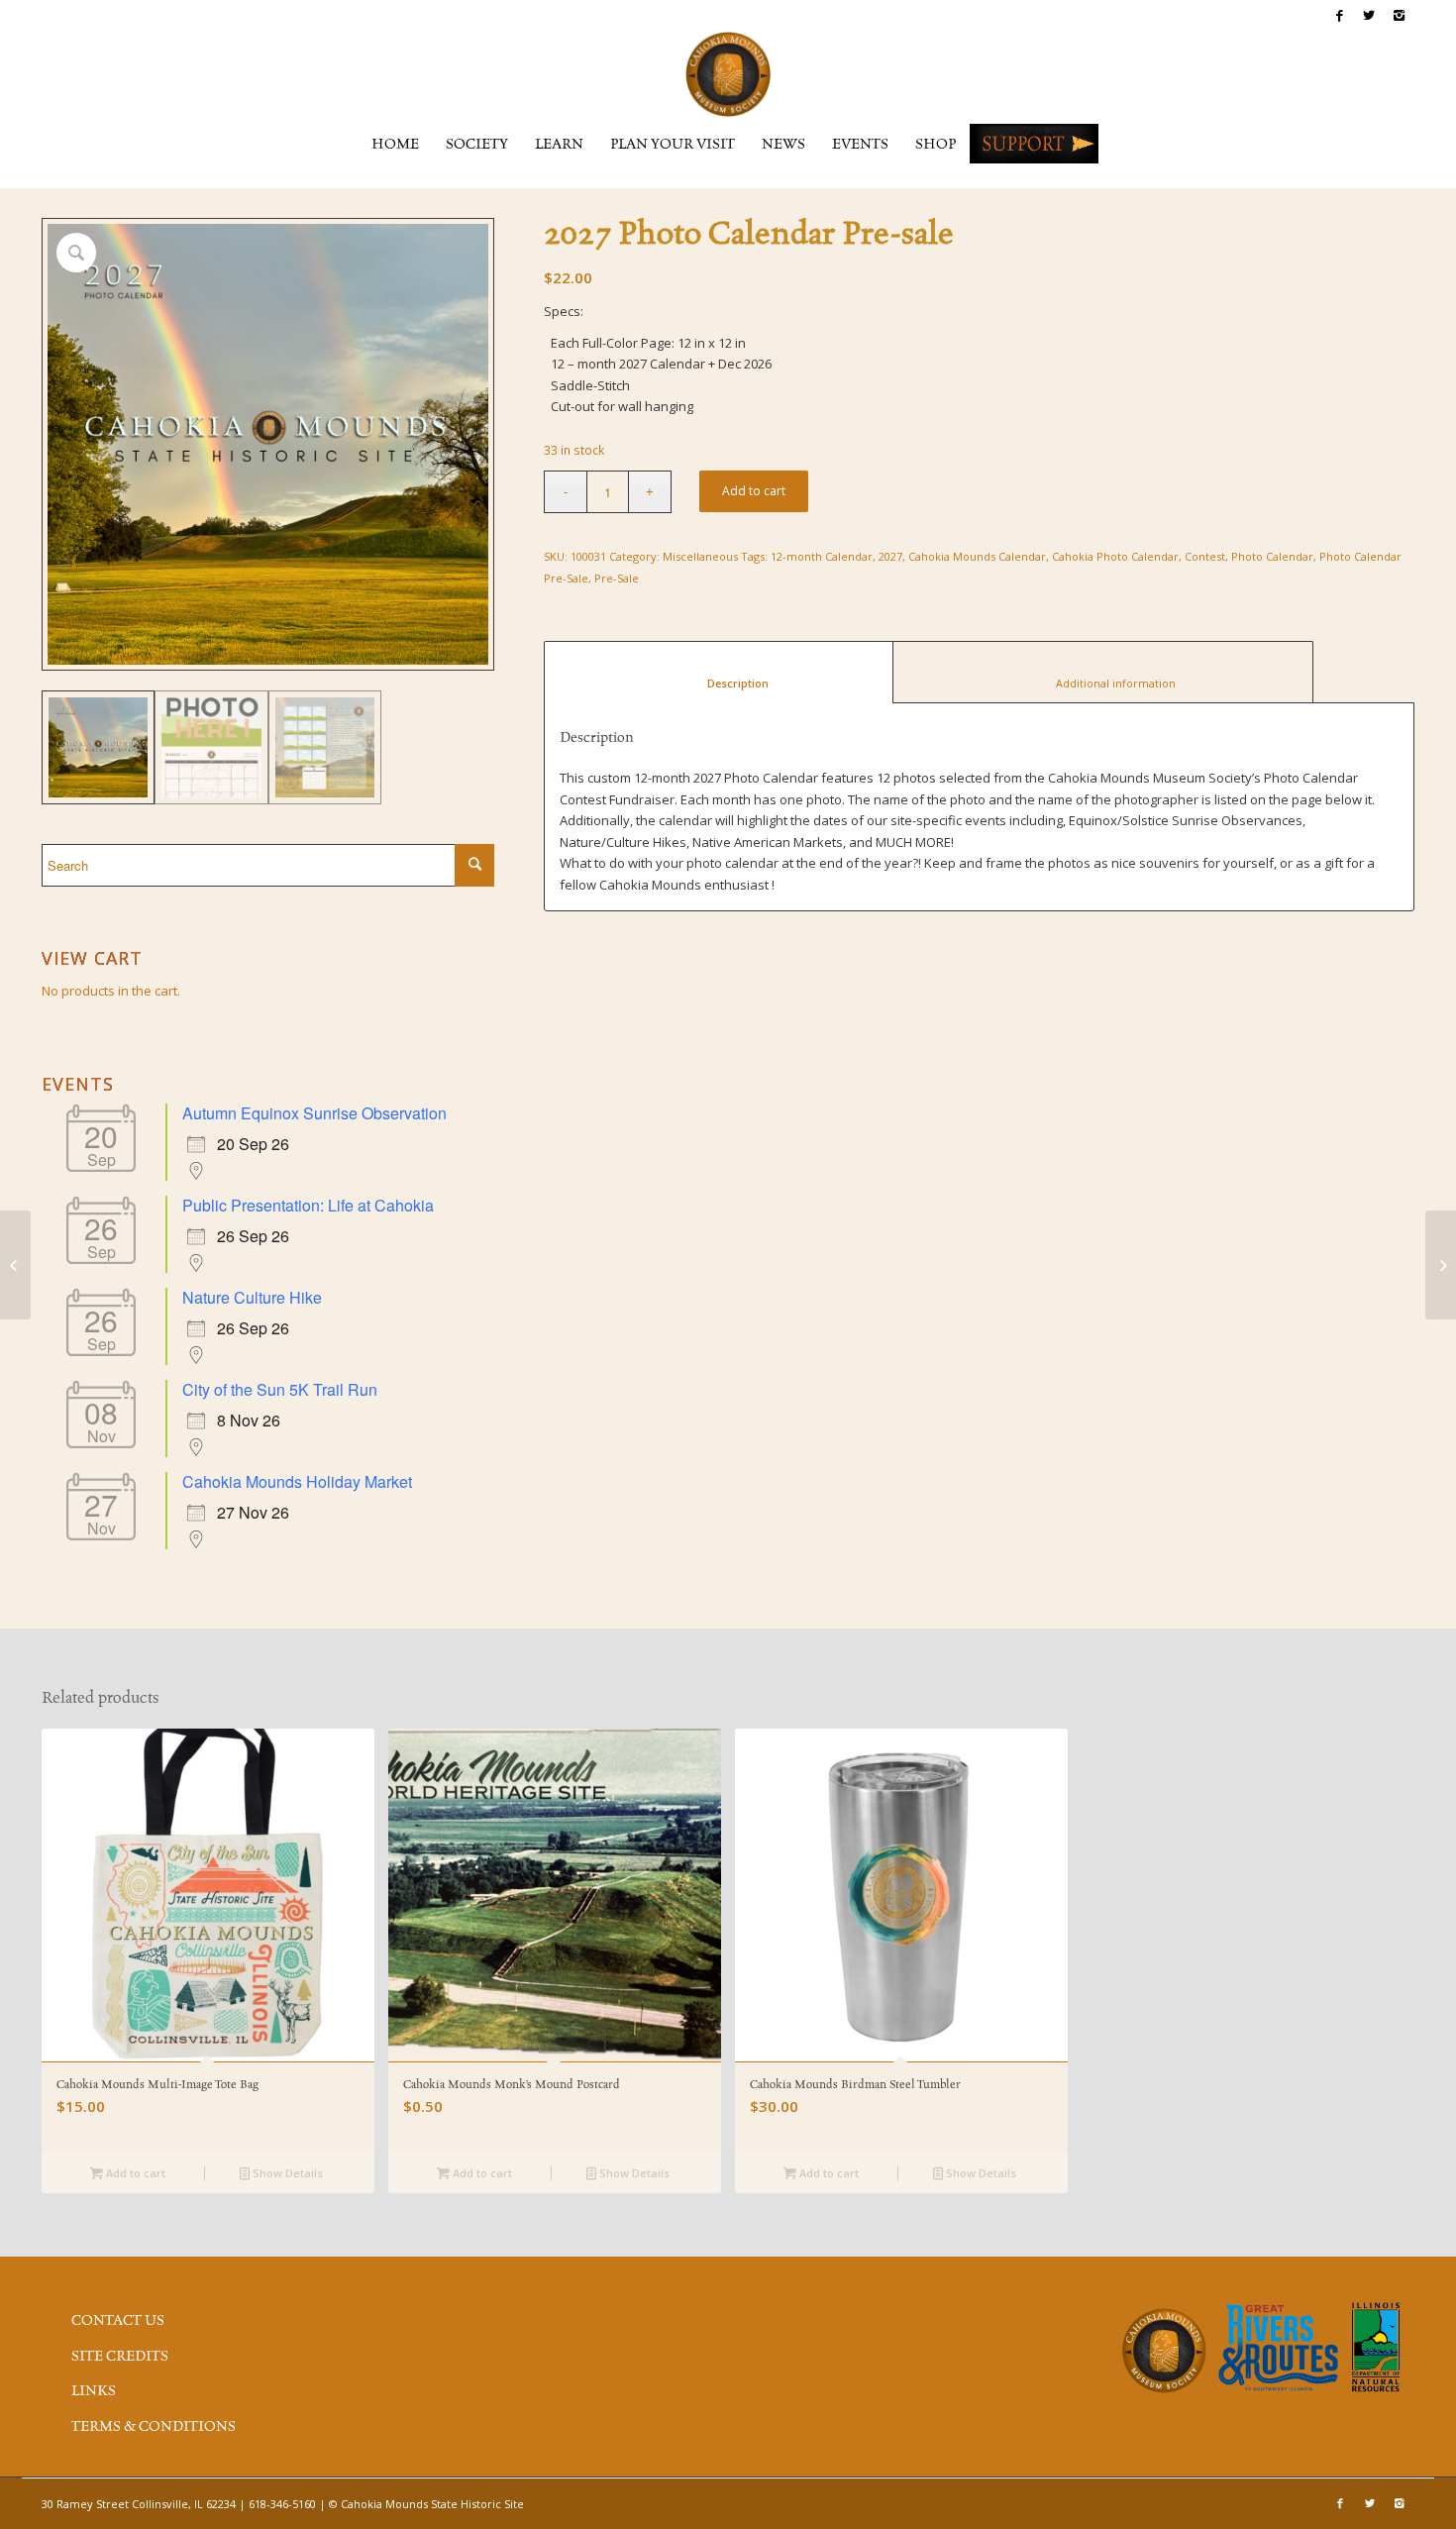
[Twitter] (1369, 15)
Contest (1205, 556)
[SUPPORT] (1034, 144)
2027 (890, 556)
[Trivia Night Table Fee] (15, 1265)
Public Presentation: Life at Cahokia (308, 1205)
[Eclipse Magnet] (1441, 1265)
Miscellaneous (700, 556)
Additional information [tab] (1103, 683)
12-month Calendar (822, 556)
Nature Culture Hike (252, 1297)
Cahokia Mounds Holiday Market (297, 1481)
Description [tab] (719, 683)
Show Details (286, 2173)
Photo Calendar (1272, 556)
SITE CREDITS (120, 2357)
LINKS (94, 2391)
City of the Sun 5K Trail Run (280, 1389)
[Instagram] (1400, 15)
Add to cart (754, 491)
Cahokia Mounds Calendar (977, 556)
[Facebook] (1340, 15)
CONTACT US (118, 2321)
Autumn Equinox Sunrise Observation (314, 1113)
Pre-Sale (617, 578)
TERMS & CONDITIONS (154, 2427)
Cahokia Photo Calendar (1115, 556)
